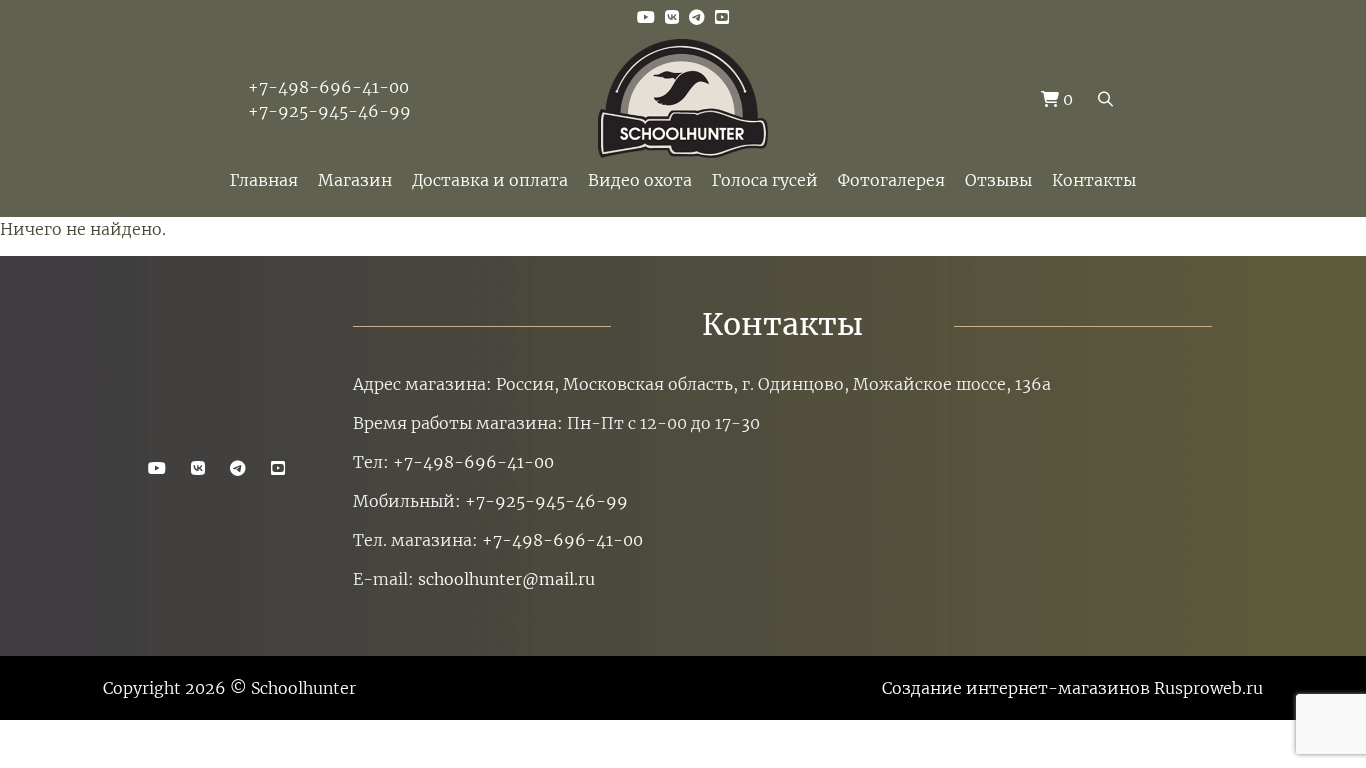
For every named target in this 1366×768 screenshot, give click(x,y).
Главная (264, 180)
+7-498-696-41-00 (328, 87)
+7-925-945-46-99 (329, 111)
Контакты (1094, 180)
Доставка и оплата (490, 180)
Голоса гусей (765, 180)
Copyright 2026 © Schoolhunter (229, 688)
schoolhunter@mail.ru (506, 579)
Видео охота (640, 180)
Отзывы (998, 180)
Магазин (355, 180)
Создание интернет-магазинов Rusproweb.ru (1072, 688)
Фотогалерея (891, 180)
